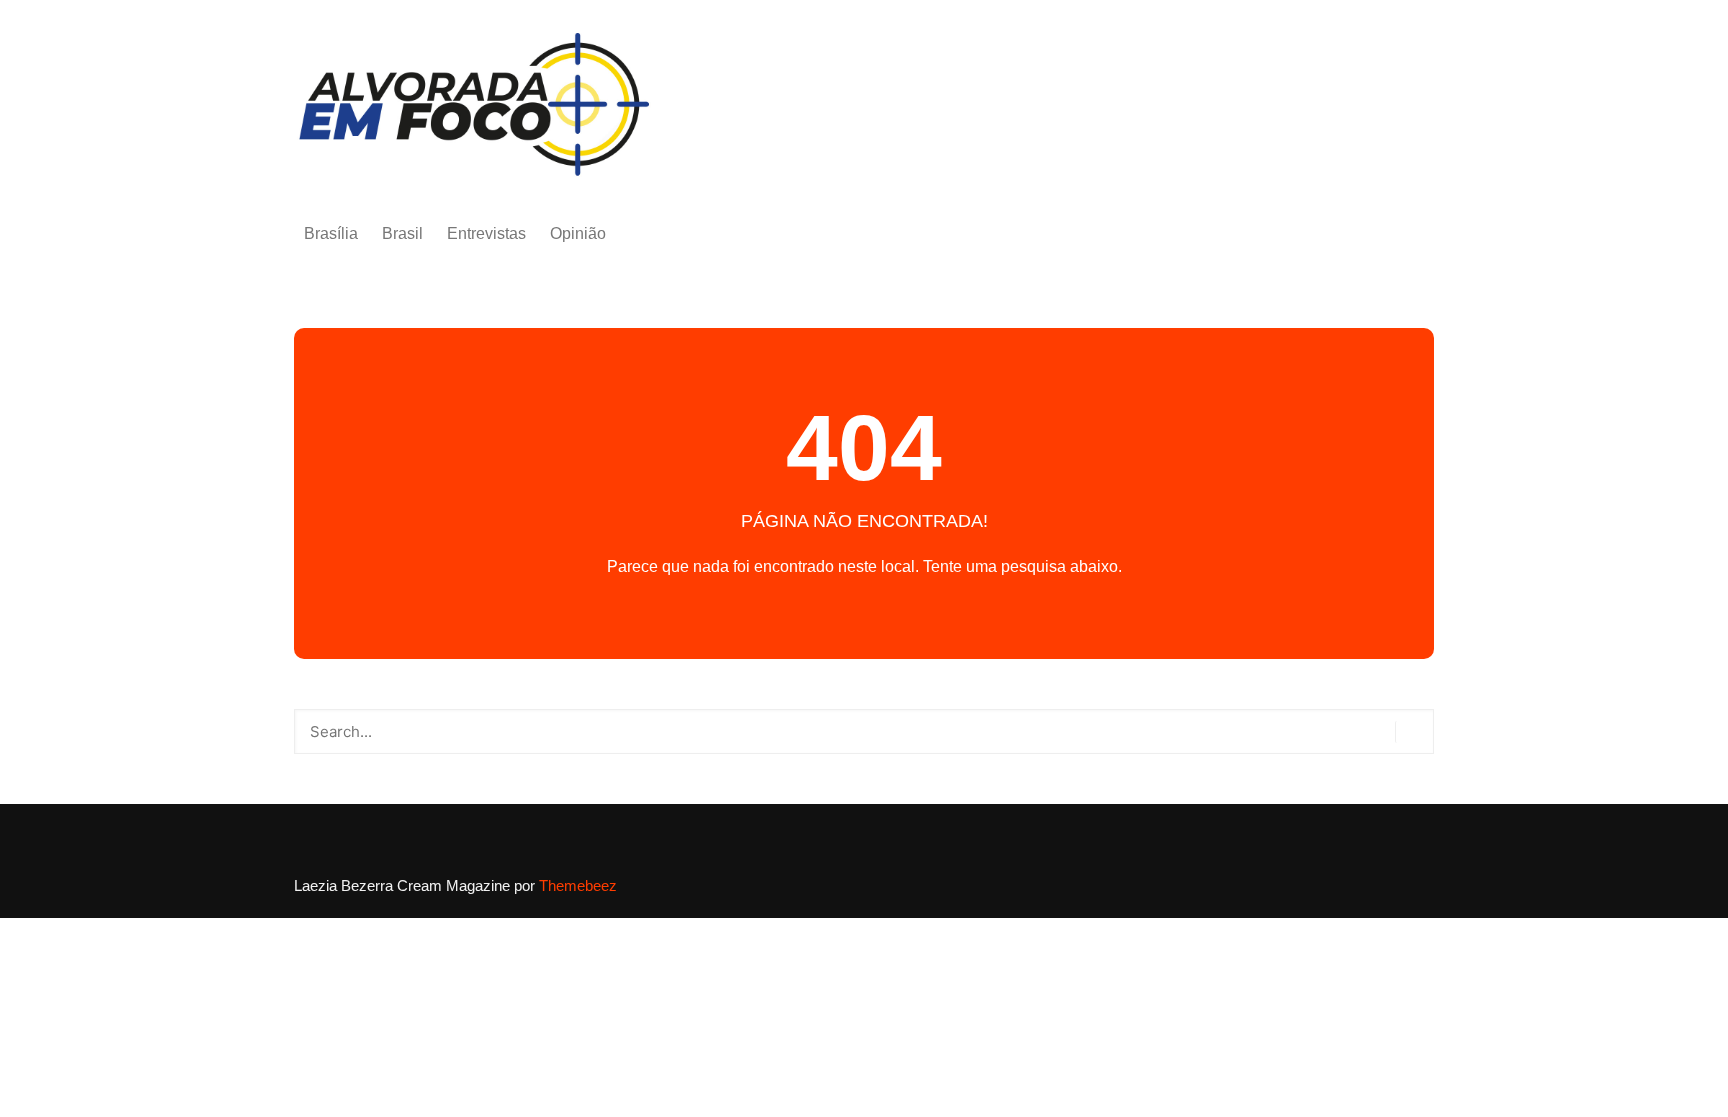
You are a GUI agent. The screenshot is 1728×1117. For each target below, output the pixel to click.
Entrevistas (486, 233)
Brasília (331, 233)
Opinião (578, 233)
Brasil (402, 233)
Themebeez (578, 885)
